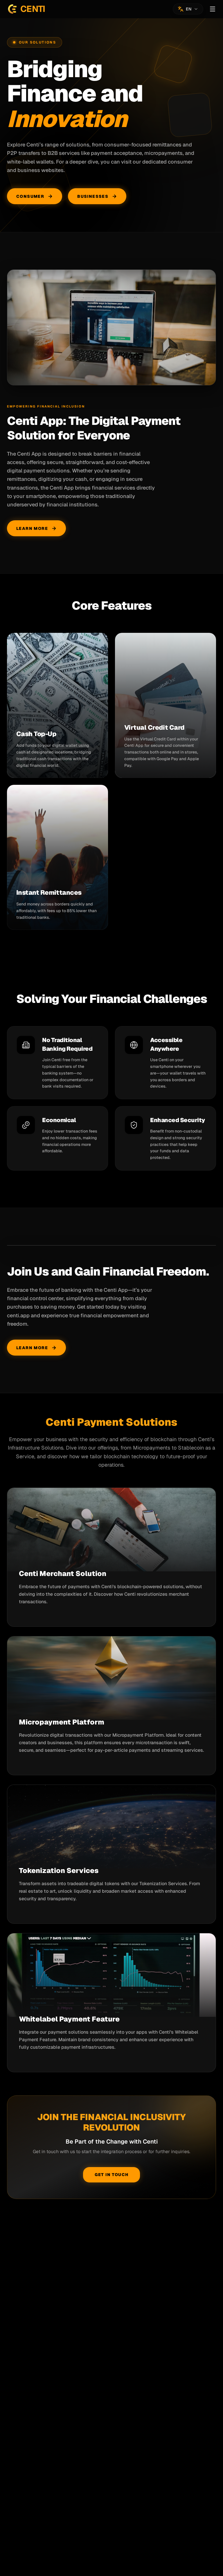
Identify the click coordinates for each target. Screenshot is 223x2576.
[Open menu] (213, 9)
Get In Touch (112, 2175)
